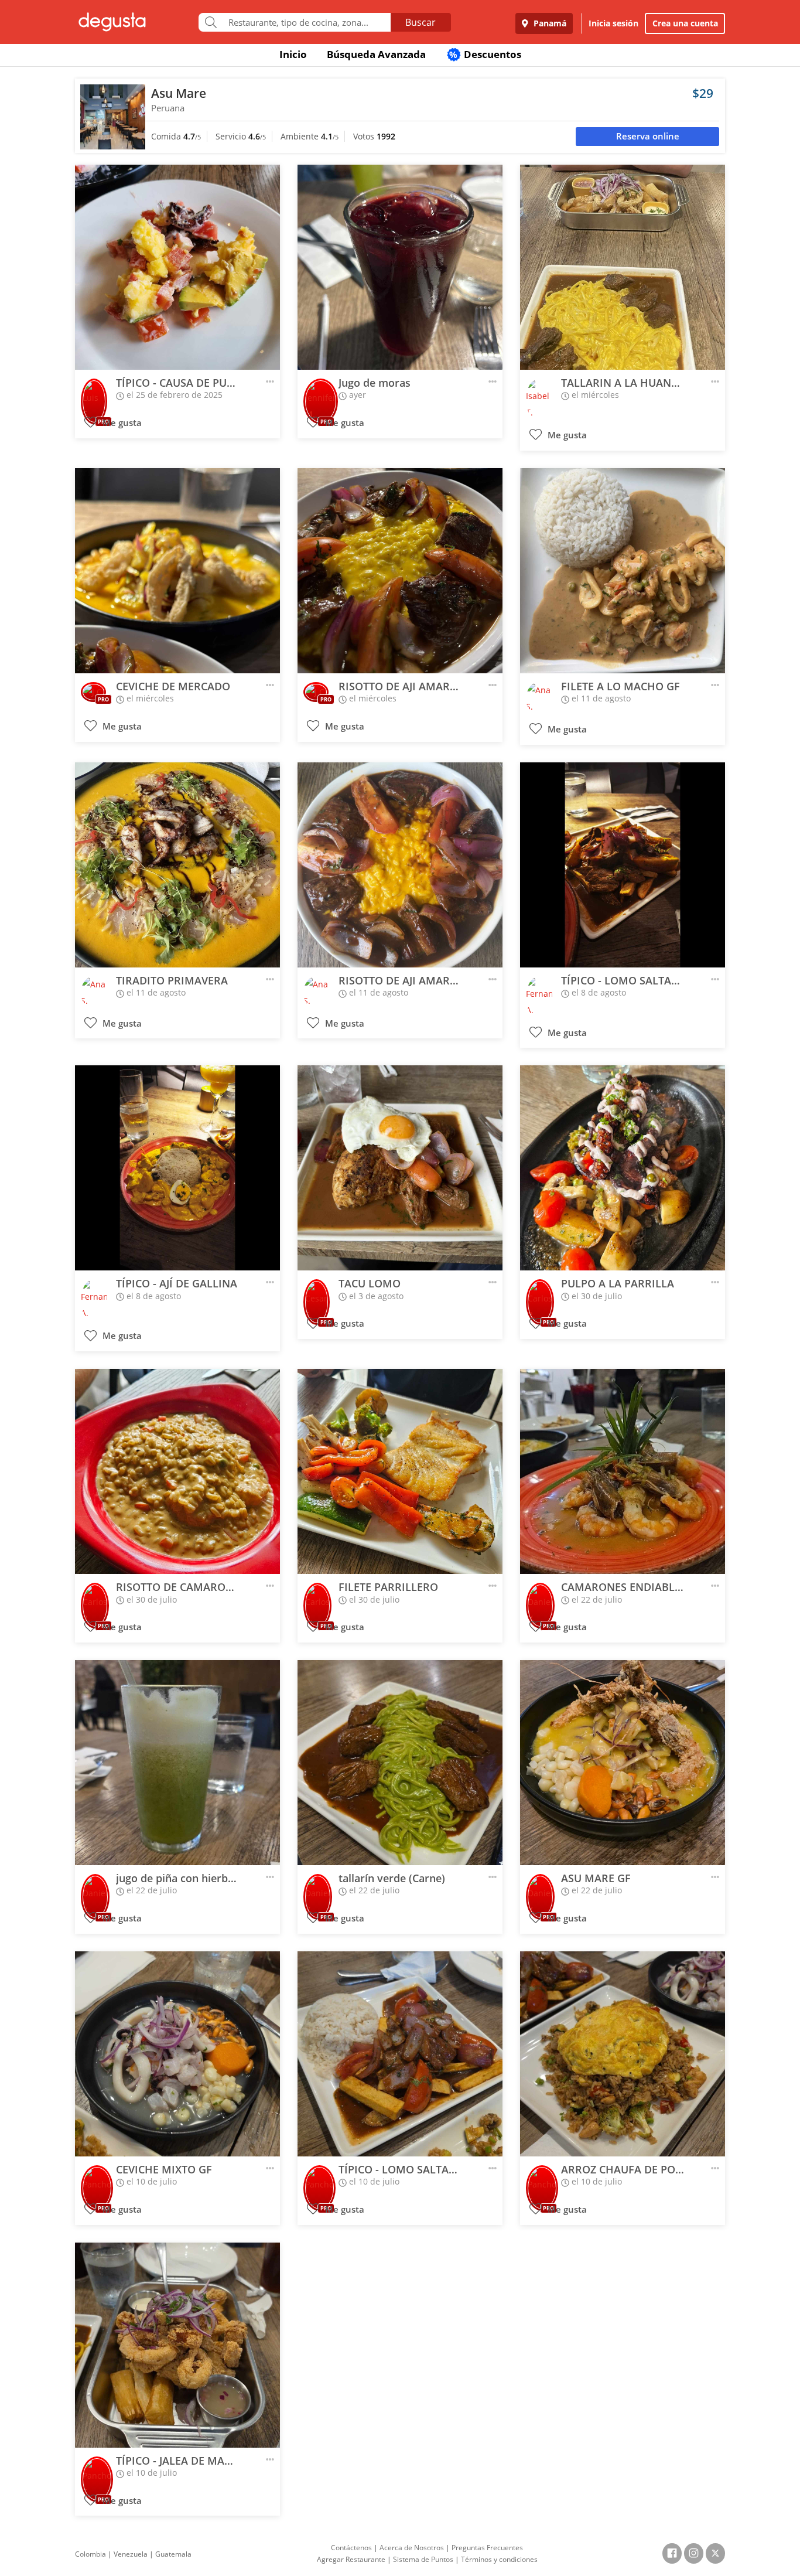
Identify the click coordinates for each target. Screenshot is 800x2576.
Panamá (549, 23)
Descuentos (485, 54)
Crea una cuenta (685, 23)
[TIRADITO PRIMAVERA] (177, 865)
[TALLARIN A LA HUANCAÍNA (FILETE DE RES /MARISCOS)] (623, 267)
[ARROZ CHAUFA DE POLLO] (623, 2054)
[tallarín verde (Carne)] (400, 1763)
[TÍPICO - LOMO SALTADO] (623, 865)
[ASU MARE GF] (623, 1763)
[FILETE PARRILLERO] (400, 1471)
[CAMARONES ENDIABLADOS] (623, 1471)
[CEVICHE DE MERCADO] (177, 571)
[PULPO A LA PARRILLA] (623, 1168)
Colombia (90, 2554)
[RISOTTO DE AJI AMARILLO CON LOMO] (400, 571)
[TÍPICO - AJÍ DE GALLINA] (177, 1168)
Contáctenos (351, 2548)
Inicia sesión (613, 23)
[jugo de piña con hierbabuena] (177, 1763)
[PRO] (94, 393)
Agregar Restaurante (351, 2559)
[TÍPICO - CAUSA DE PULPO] (177, 267)
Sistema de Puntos (423, 2559)
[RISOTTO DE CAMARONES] (177, 1471)
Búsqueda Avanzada (376, 54)
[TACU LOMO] (400, 1168)
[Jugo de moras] (400, 267)
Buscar (420, 22)
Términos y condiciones (499, 2559)
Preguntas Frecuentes (487, 2548)
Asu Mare (179, 93)
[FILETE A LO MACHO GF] (623, 571)
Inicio (293, 54)
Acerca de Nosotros (412, 2548)
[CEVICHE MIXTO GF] (177, 2054)
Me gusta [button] (121, 423)
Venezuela (131, 2554)
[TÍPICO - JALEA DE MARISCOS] (177, 2345)
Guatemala (173, 2554)
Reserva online (648, 136)
